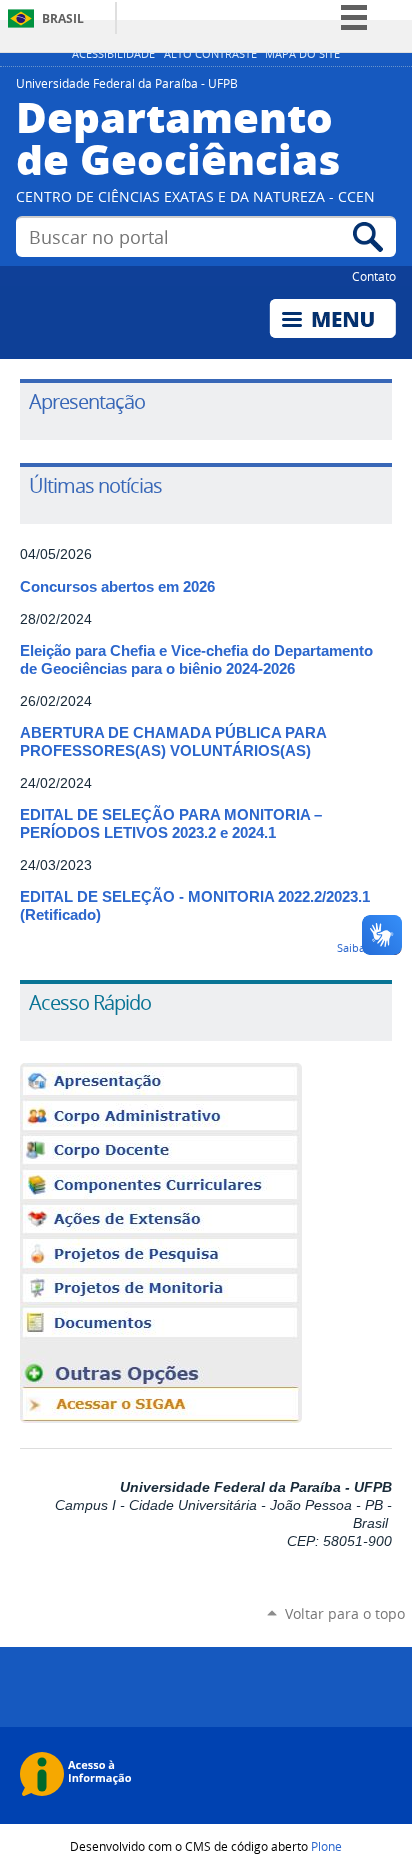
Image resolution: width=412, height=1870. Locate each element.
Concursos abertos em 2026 (117, 587)
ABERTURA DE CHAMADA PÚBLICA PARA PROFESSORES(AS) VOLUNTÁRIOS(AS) (173, 742)
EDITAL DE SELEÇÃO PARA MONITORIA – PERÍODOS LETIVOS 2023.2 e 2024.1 (171, 824)
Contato (374, 276)
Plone (326, 1846)
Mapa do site (302, 54)
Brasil (63, 18)
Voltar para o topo (345, 1613)
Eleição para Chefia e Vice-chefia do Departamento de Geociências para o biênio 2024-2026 (196, 660)
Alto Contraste (210, 54)
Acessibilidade (113, 54)
